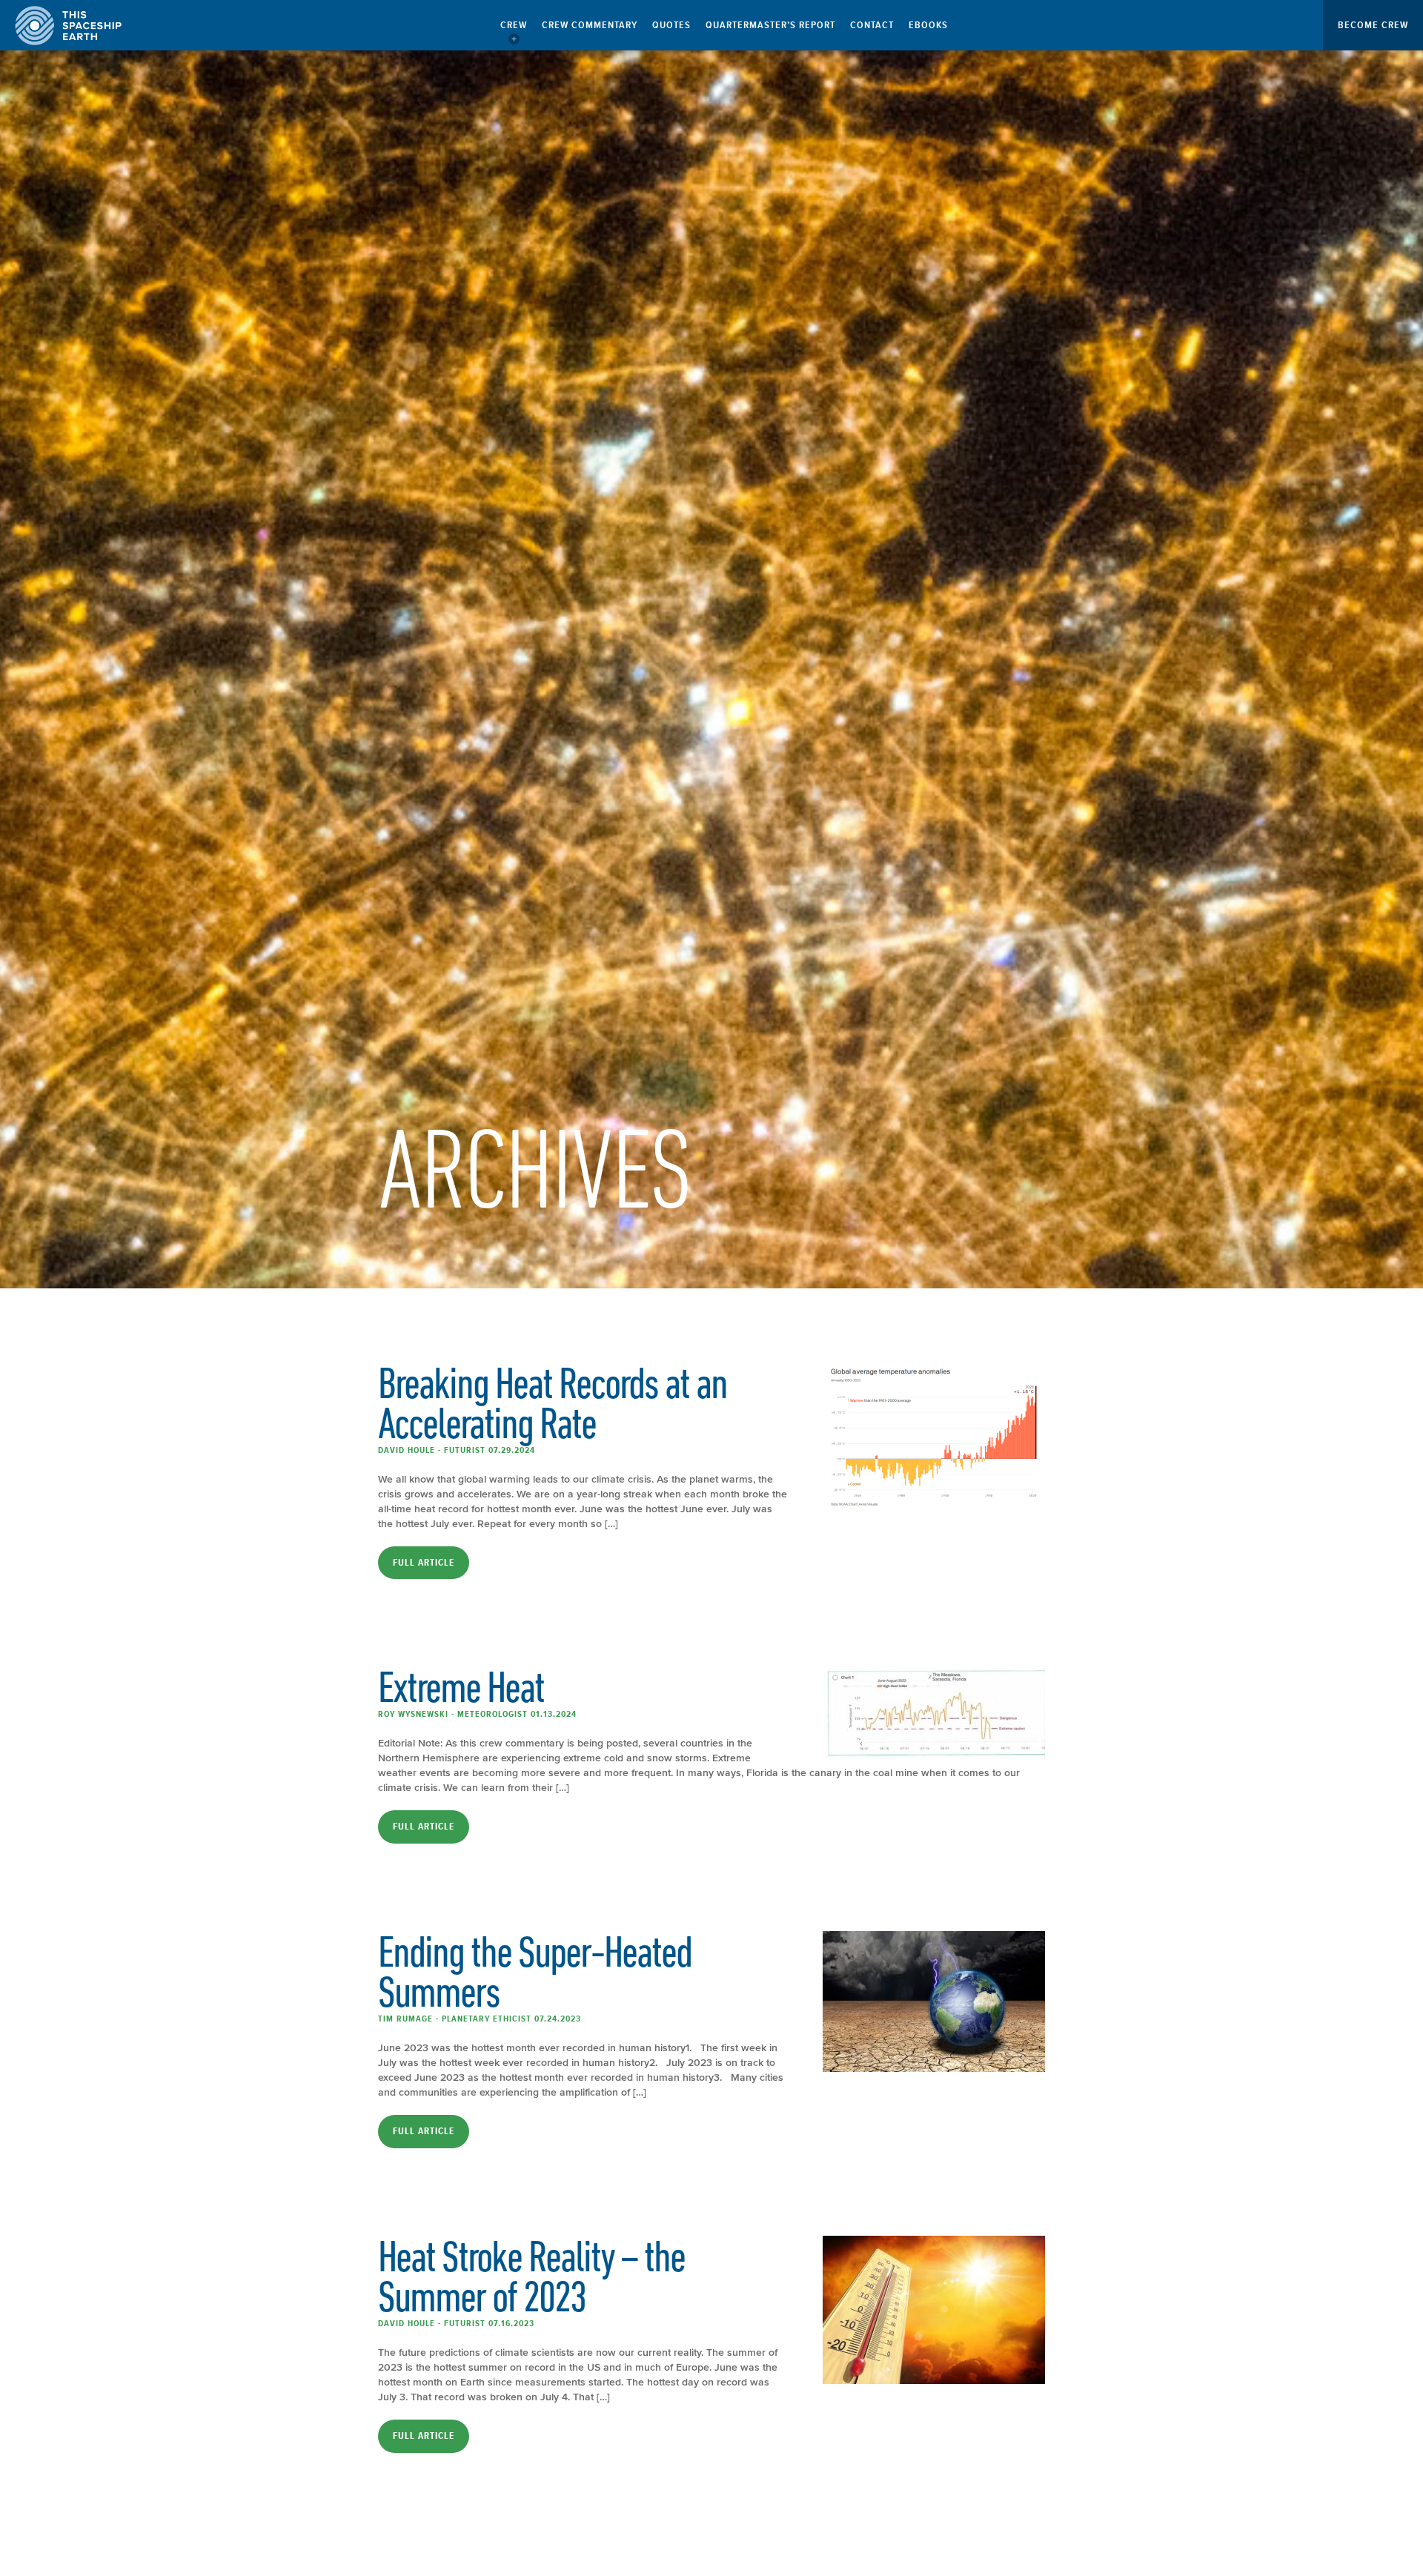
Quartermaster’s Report (770, 25)
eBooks (928, 25)
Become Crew (1373, 25)
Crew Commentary (590, 25)
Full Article (424, 1563)
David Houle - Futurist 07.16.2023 (456, 2323)
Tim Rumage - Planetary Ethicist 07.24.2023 (480, 2019)
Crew (514, 25)
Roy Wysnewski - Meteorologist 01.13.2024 (477, 1714)
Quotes (671, 25)
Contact (872, 25)
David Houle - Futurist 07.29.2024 (457, 1450)
